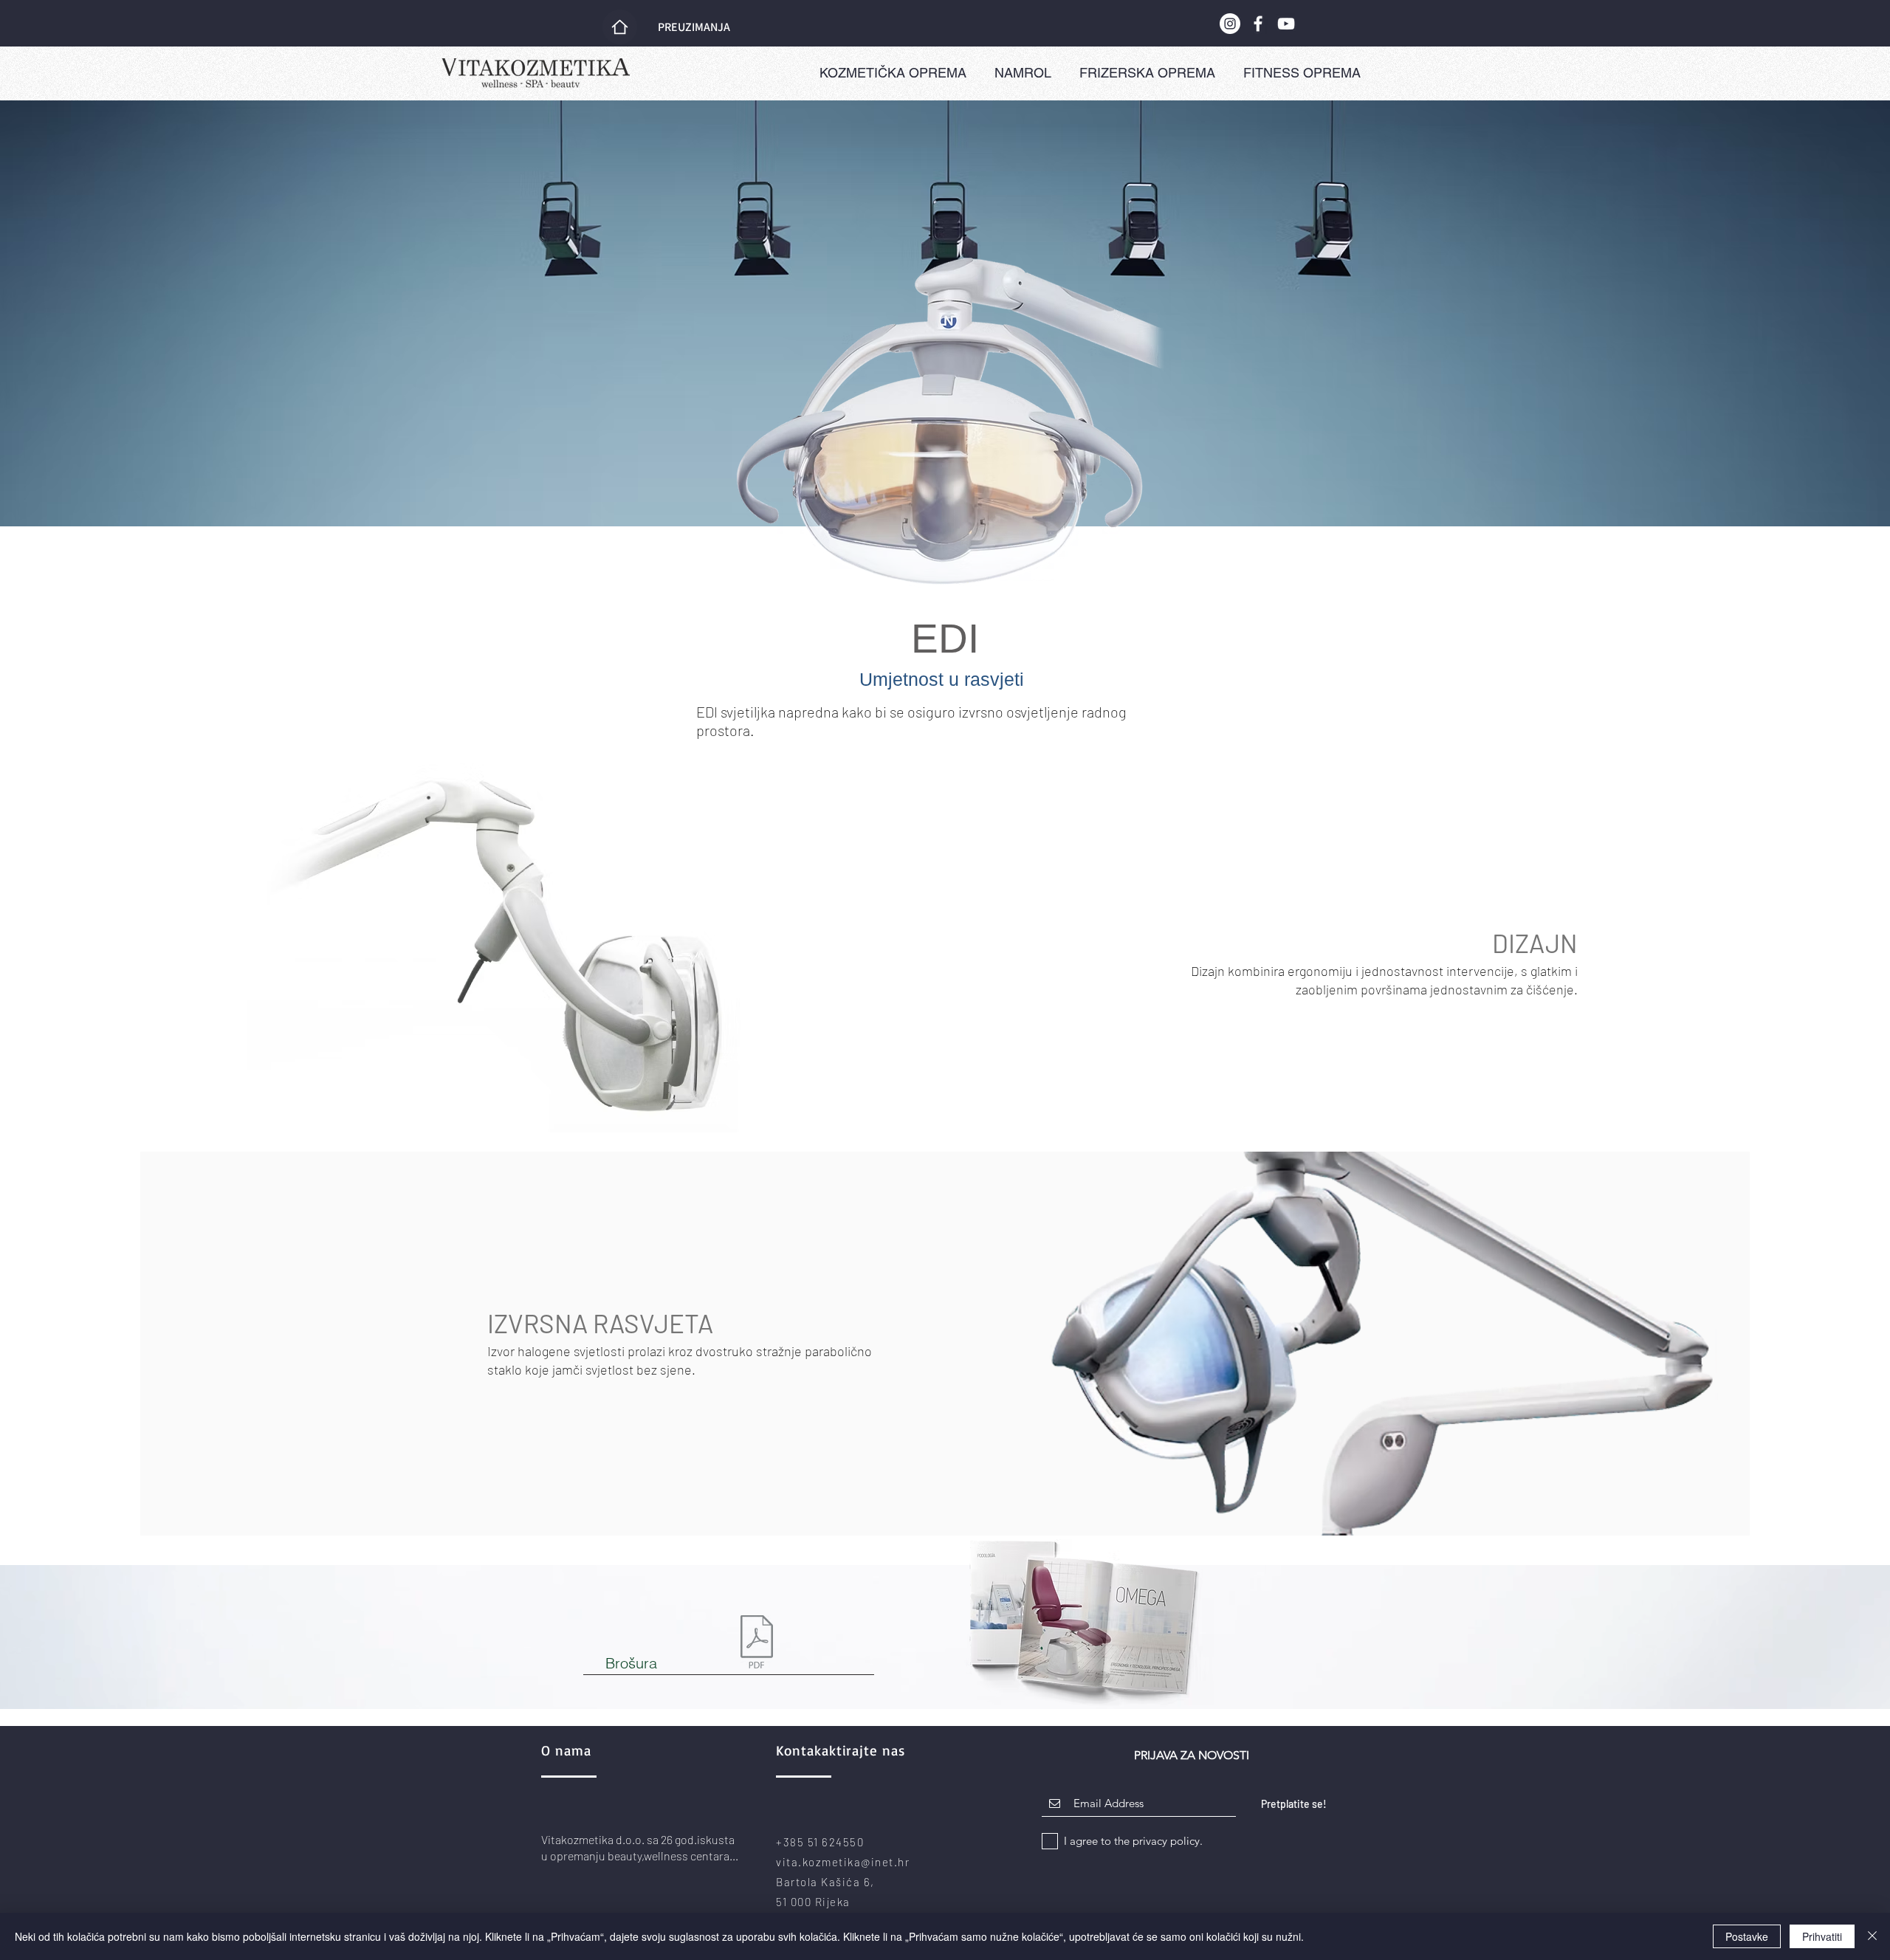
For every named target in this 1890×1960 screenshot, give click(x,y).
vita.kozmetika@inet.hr (843, 1862)
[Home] (620, 27)
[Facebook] (1258, 24)
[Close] (1872, 1936)
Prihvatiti (1822, 1936)
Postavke (1747, 1936)
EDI (945, 639)
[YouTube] (1286, 24)
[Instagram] (1230, 24)
